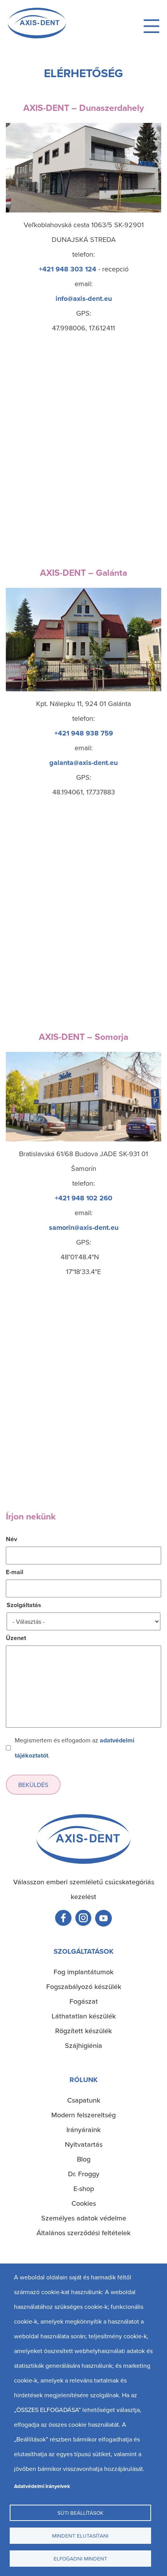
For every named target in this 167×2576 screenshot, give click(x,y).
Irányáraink (83, 2130)
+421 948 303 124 (68, 269)
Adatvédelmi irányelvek (42, 2486)
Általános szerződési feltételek (83, 2233)
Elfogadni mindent (80, 2558)
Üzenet (16, 1638)
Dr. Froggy (84, 2174)
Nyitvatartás (84, 2144)
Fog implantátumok (83, 1972)
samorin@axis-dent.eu (84, 1228)
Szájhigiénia (83, 2045)
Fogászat (84, 2001)
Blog (84, 2159)
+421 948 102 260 (83, 1198)
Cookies (84, 2203)
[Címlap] (37, 36)
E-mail (15, 1572)
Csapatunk (84, 2100)
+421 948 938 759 (84, 733)
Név (11, 1539)
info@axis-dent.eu (84, 299)
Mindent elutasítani (80, 2535)
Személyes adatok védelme (84, 2218)
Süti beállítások (80, 2513)
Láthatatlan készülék (84, 2016)
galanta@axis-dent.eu (83, 763)
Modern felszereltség (83, 2115)
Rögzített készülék (83, 2031)
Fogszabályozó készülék (84, 1986)
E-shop (84, 2188)
